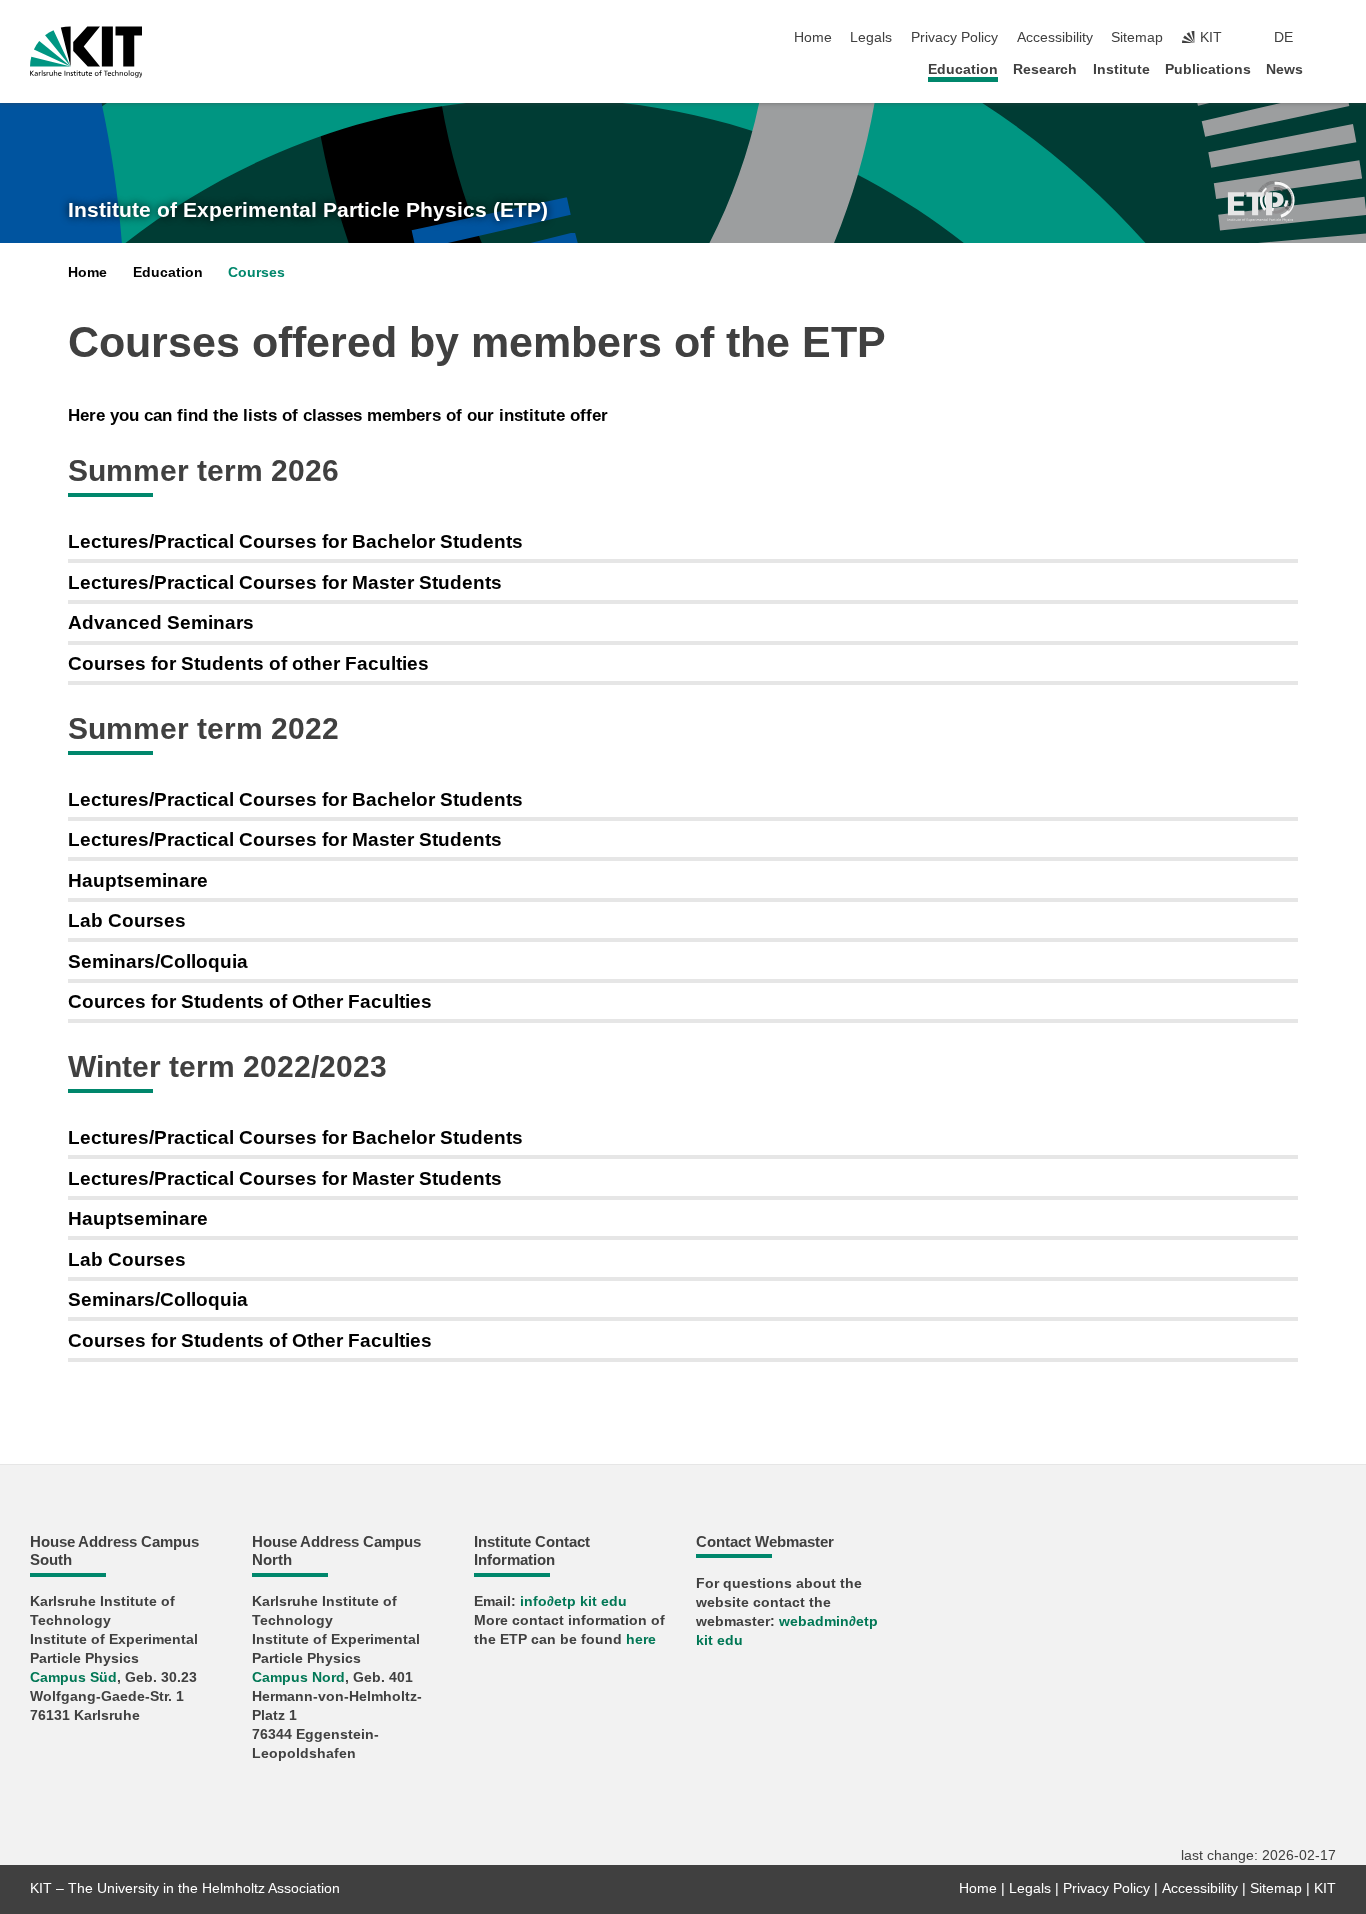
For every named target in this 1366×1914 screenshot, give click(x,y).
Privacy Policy (954, 37)
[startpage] (1330, 68)
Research (1045, 69)
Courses (256, 272)
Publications (1208, 69)
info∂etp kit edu (573, 1601)
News (1284, 69)
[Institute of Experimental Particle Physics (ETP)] (1261, 200)
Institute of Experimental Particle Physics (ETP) (308, 210)
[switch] (1330, 38)
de (1283, 37)
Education (963, 69)
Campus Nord (298, 1677)
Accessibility (1055, 37)
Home (813, 37)
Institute (1121, 69)
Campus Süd (73, 1677)
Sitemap (1137, 37)
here (641, 1639)
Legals (871, 37)
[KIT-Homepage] (86, 52)
